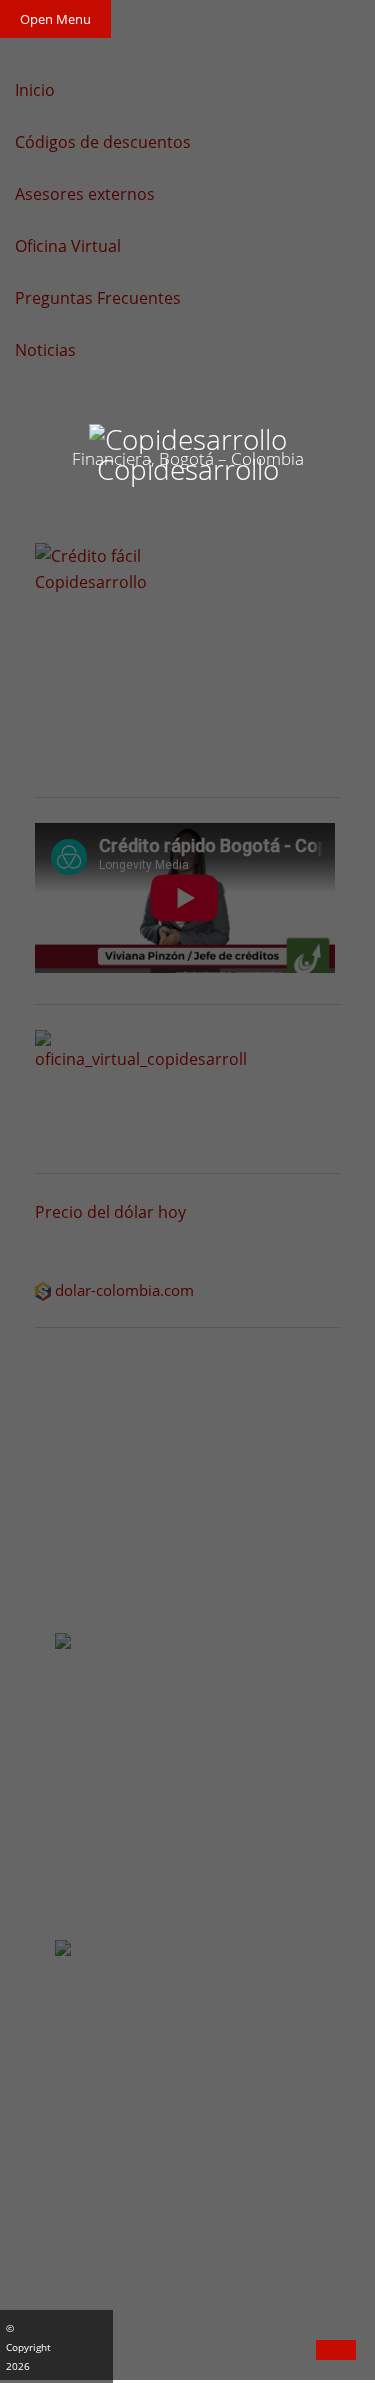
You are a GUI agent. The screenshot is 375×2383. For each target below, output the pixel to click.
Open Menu (55, 19)
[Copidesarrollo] (187, 435)
